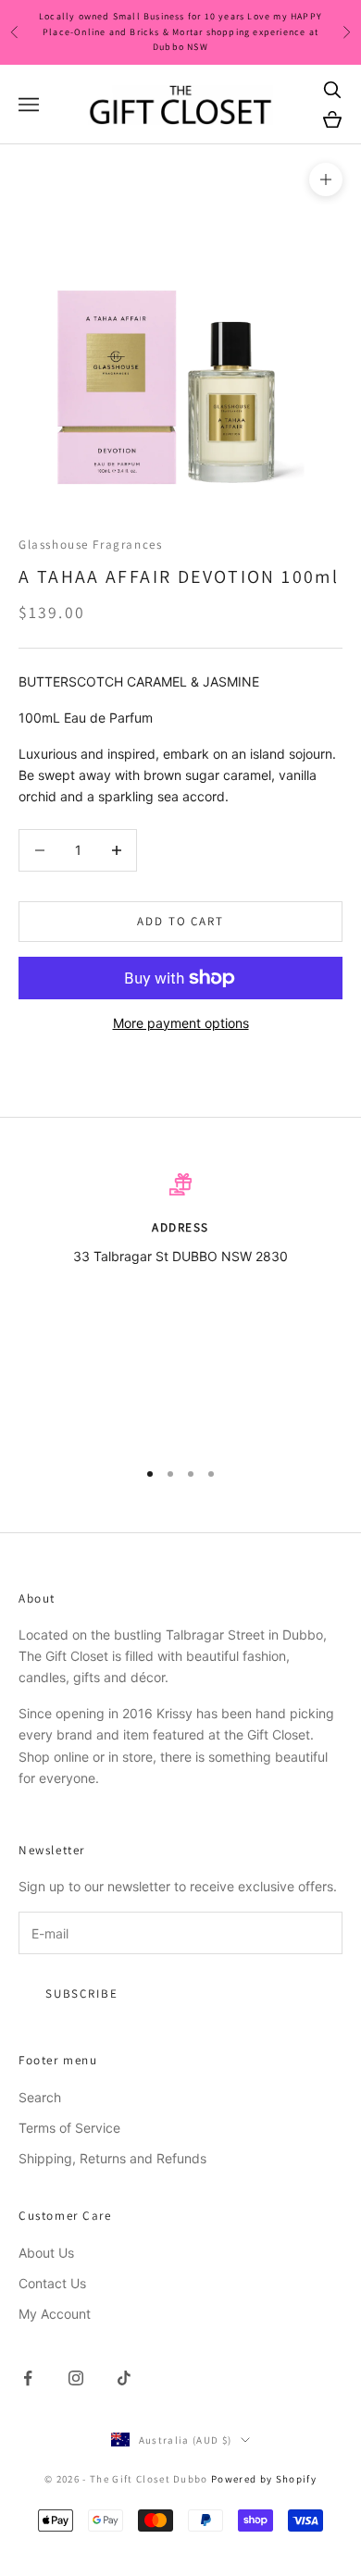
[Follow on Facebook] (28, 2378)
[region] (180, 1307)
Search (40, 2097)
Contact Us (52, 2283)
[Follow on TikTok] (124, 2378)
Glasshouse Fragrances (90, 545)
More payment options (181, 1023)
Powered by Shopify (264, 2479)
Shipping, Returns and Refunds (112, 2158)
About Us (46, 2253)
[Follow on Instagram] (76, 2378)
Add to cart (180, 921)
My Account (55, 2314)
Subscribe (81, 1994)
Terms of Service (69, 2128)
